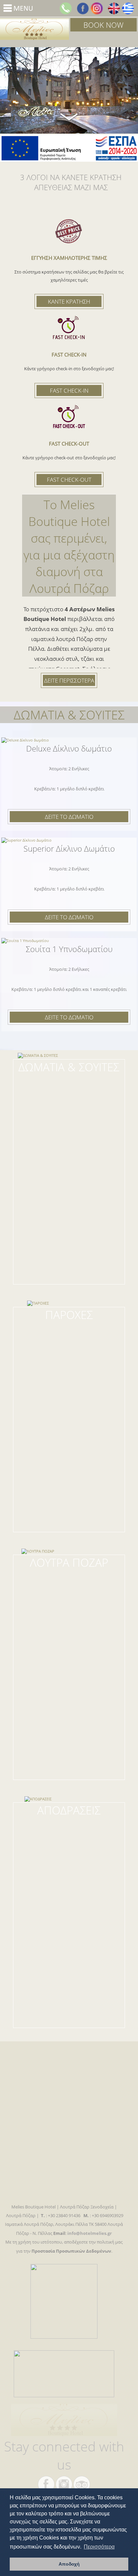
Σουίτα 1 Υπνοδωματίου (69, 949)
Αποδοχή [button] (69, 2564)
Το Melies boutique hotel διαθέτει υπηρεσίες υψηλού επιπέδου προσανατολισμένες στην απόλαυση (69, 1335)
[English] (114, 8)
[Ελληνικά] (128, 8)
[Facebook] (83, 8)
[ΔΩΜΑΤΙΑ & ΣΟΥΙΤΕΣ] (69, 1065)
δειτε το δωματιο (69, 817)
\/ (69, 116)
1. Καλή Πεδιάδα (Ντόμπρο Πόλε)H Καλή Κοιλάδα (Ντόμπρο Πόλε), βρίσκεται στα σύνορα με (69, 1830)
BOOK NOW (103, 25)
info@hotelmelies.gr (90, 2233)
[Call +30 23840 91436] (66, 8)
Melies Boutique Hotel (34, 29)
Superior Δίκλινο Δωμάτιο (69, 848)
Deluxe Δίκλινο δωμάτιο (69, 748)
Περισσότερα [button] (99, 2547)
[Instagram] (97, 8)
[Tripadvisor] (82, 2484)
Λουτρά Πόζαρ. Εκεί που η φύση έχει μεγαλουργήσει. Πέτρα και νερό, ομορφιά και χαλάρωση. (69, 1582)
